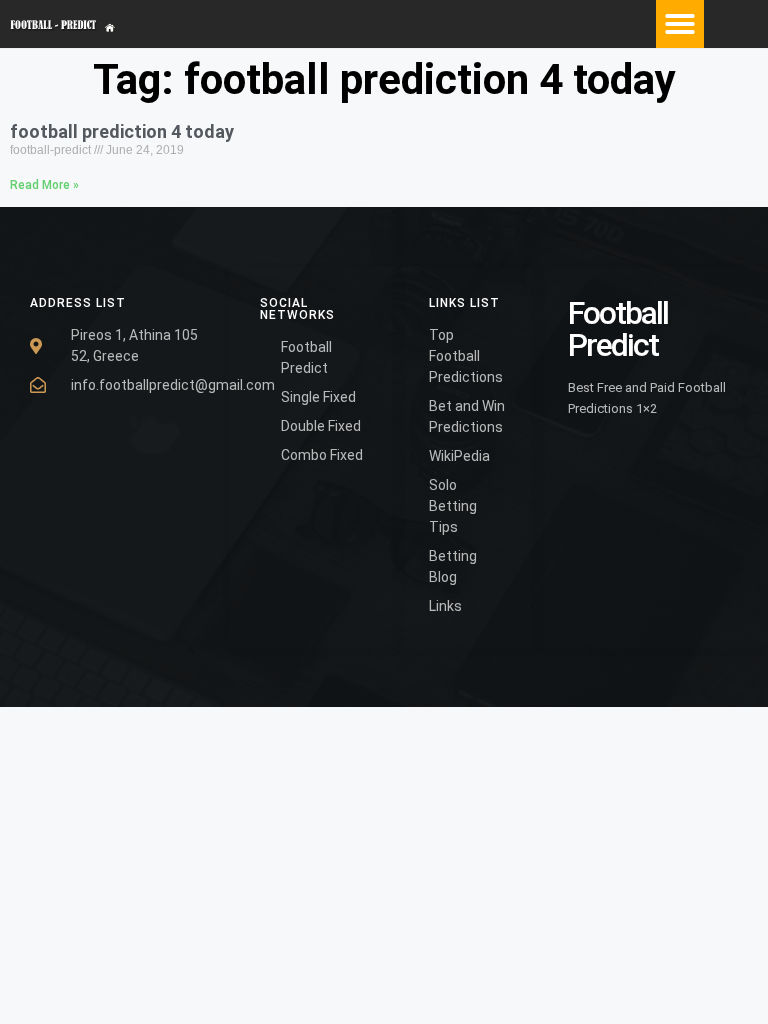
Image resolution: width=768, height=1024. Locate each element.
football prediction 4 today (122, 131)
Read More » (44, 185)
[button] (680, 24)
